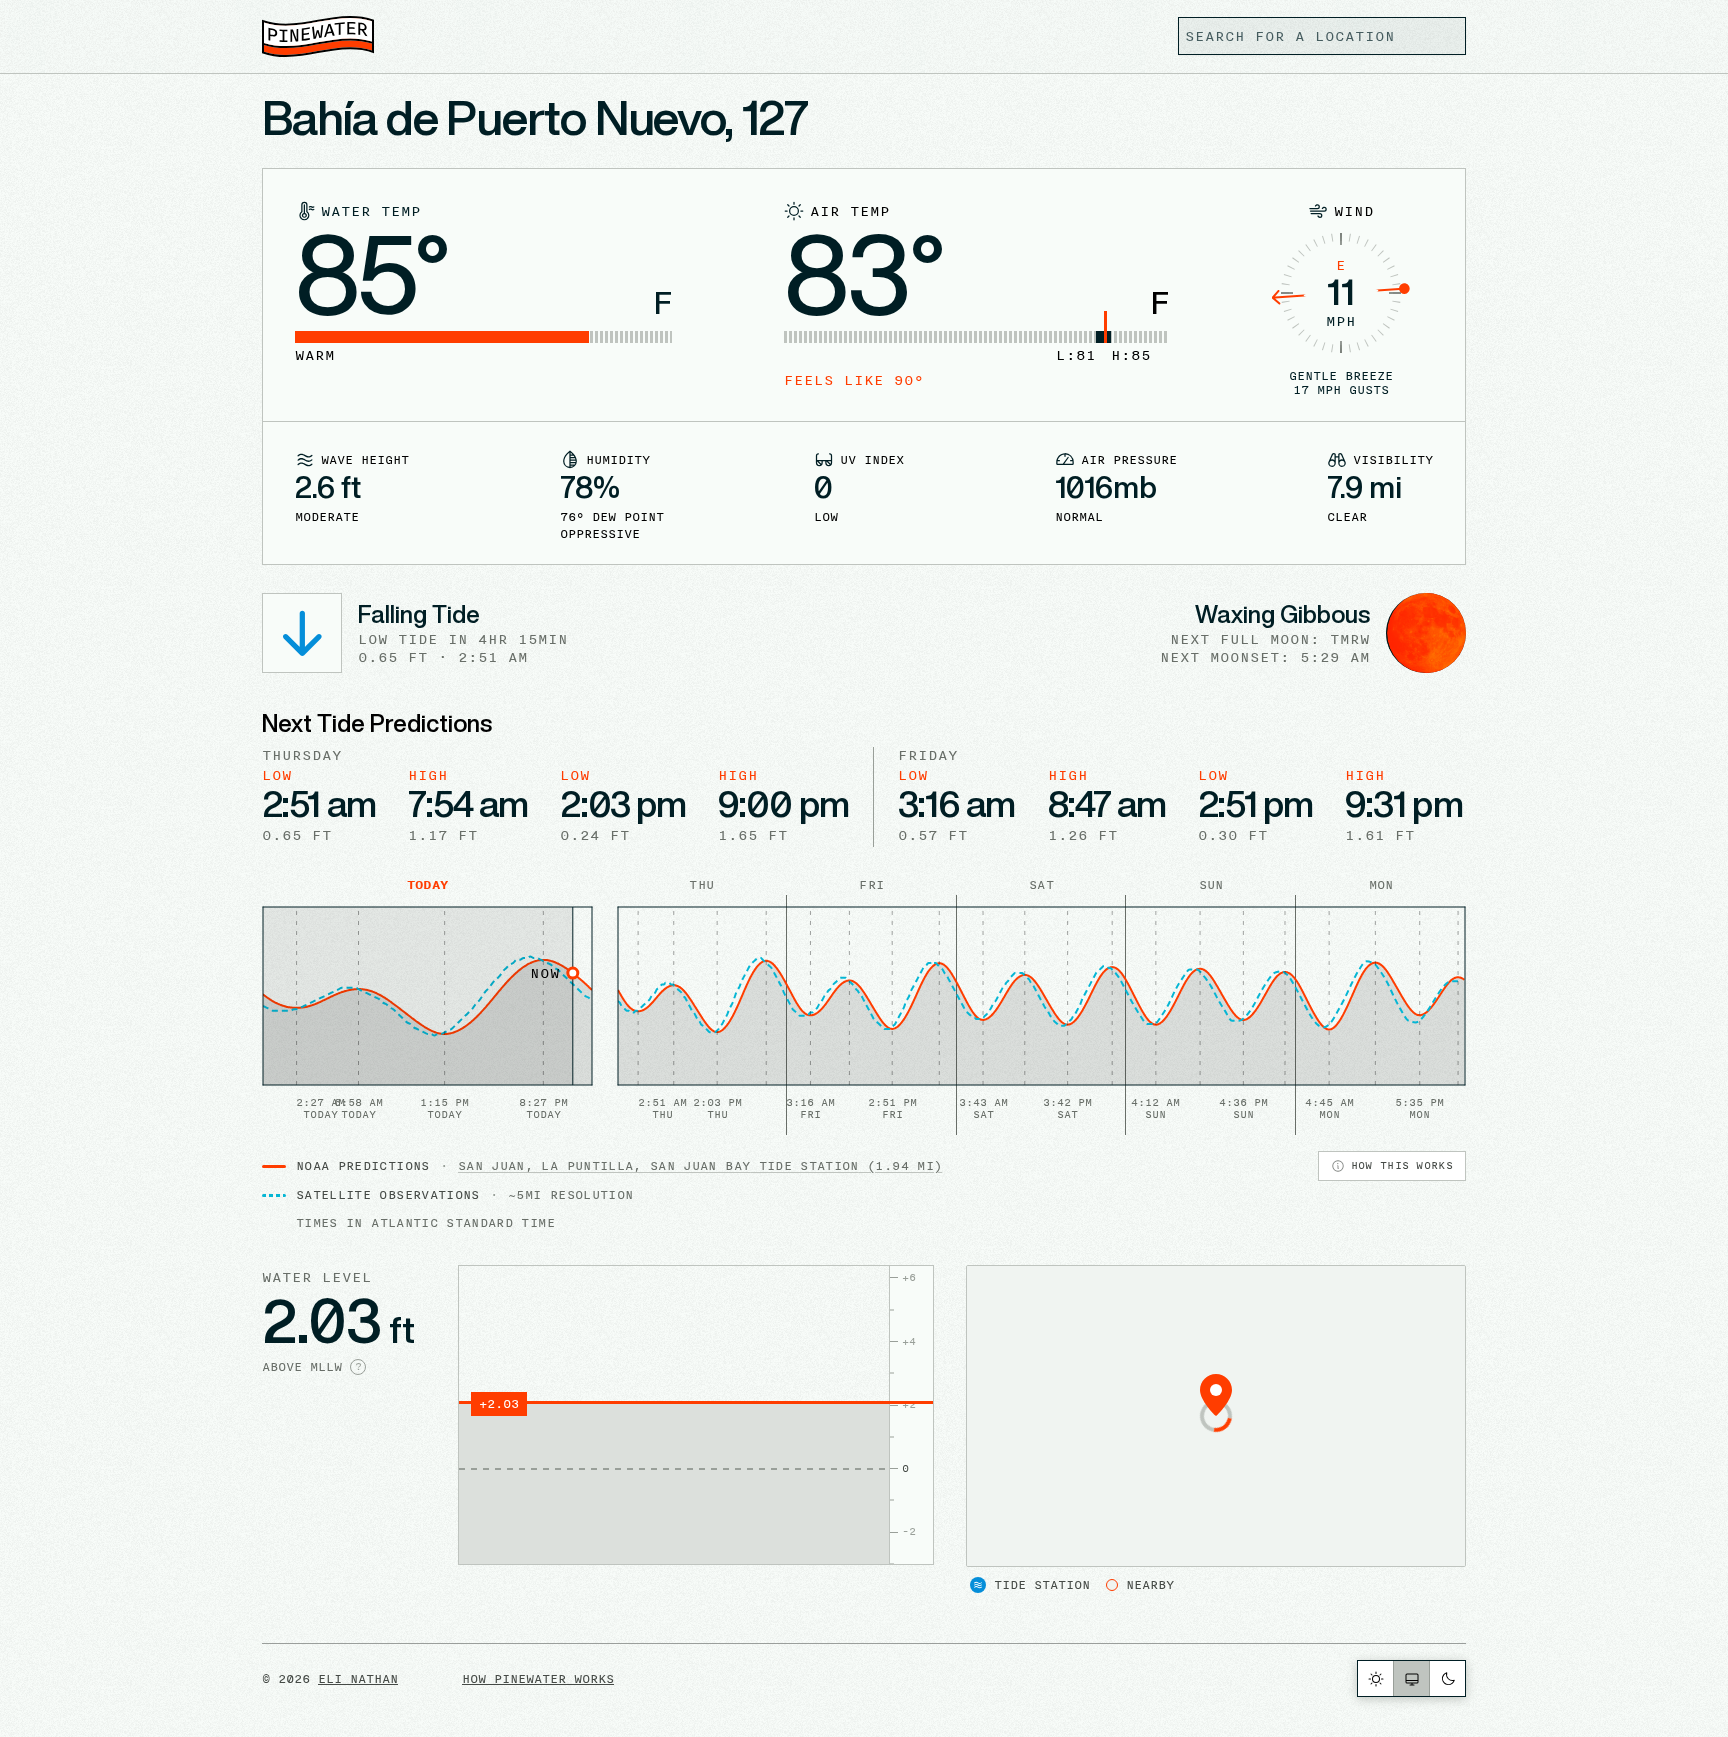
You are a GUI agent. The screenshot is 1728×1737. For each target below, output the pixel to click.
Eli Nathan (358, 1678)
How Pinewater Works (538, 1678)
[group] (1411, 1678)
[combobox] (1322, 36)
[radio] (1375, 1678)
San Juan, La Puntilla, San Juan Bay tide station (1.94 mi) (700, 1165)
